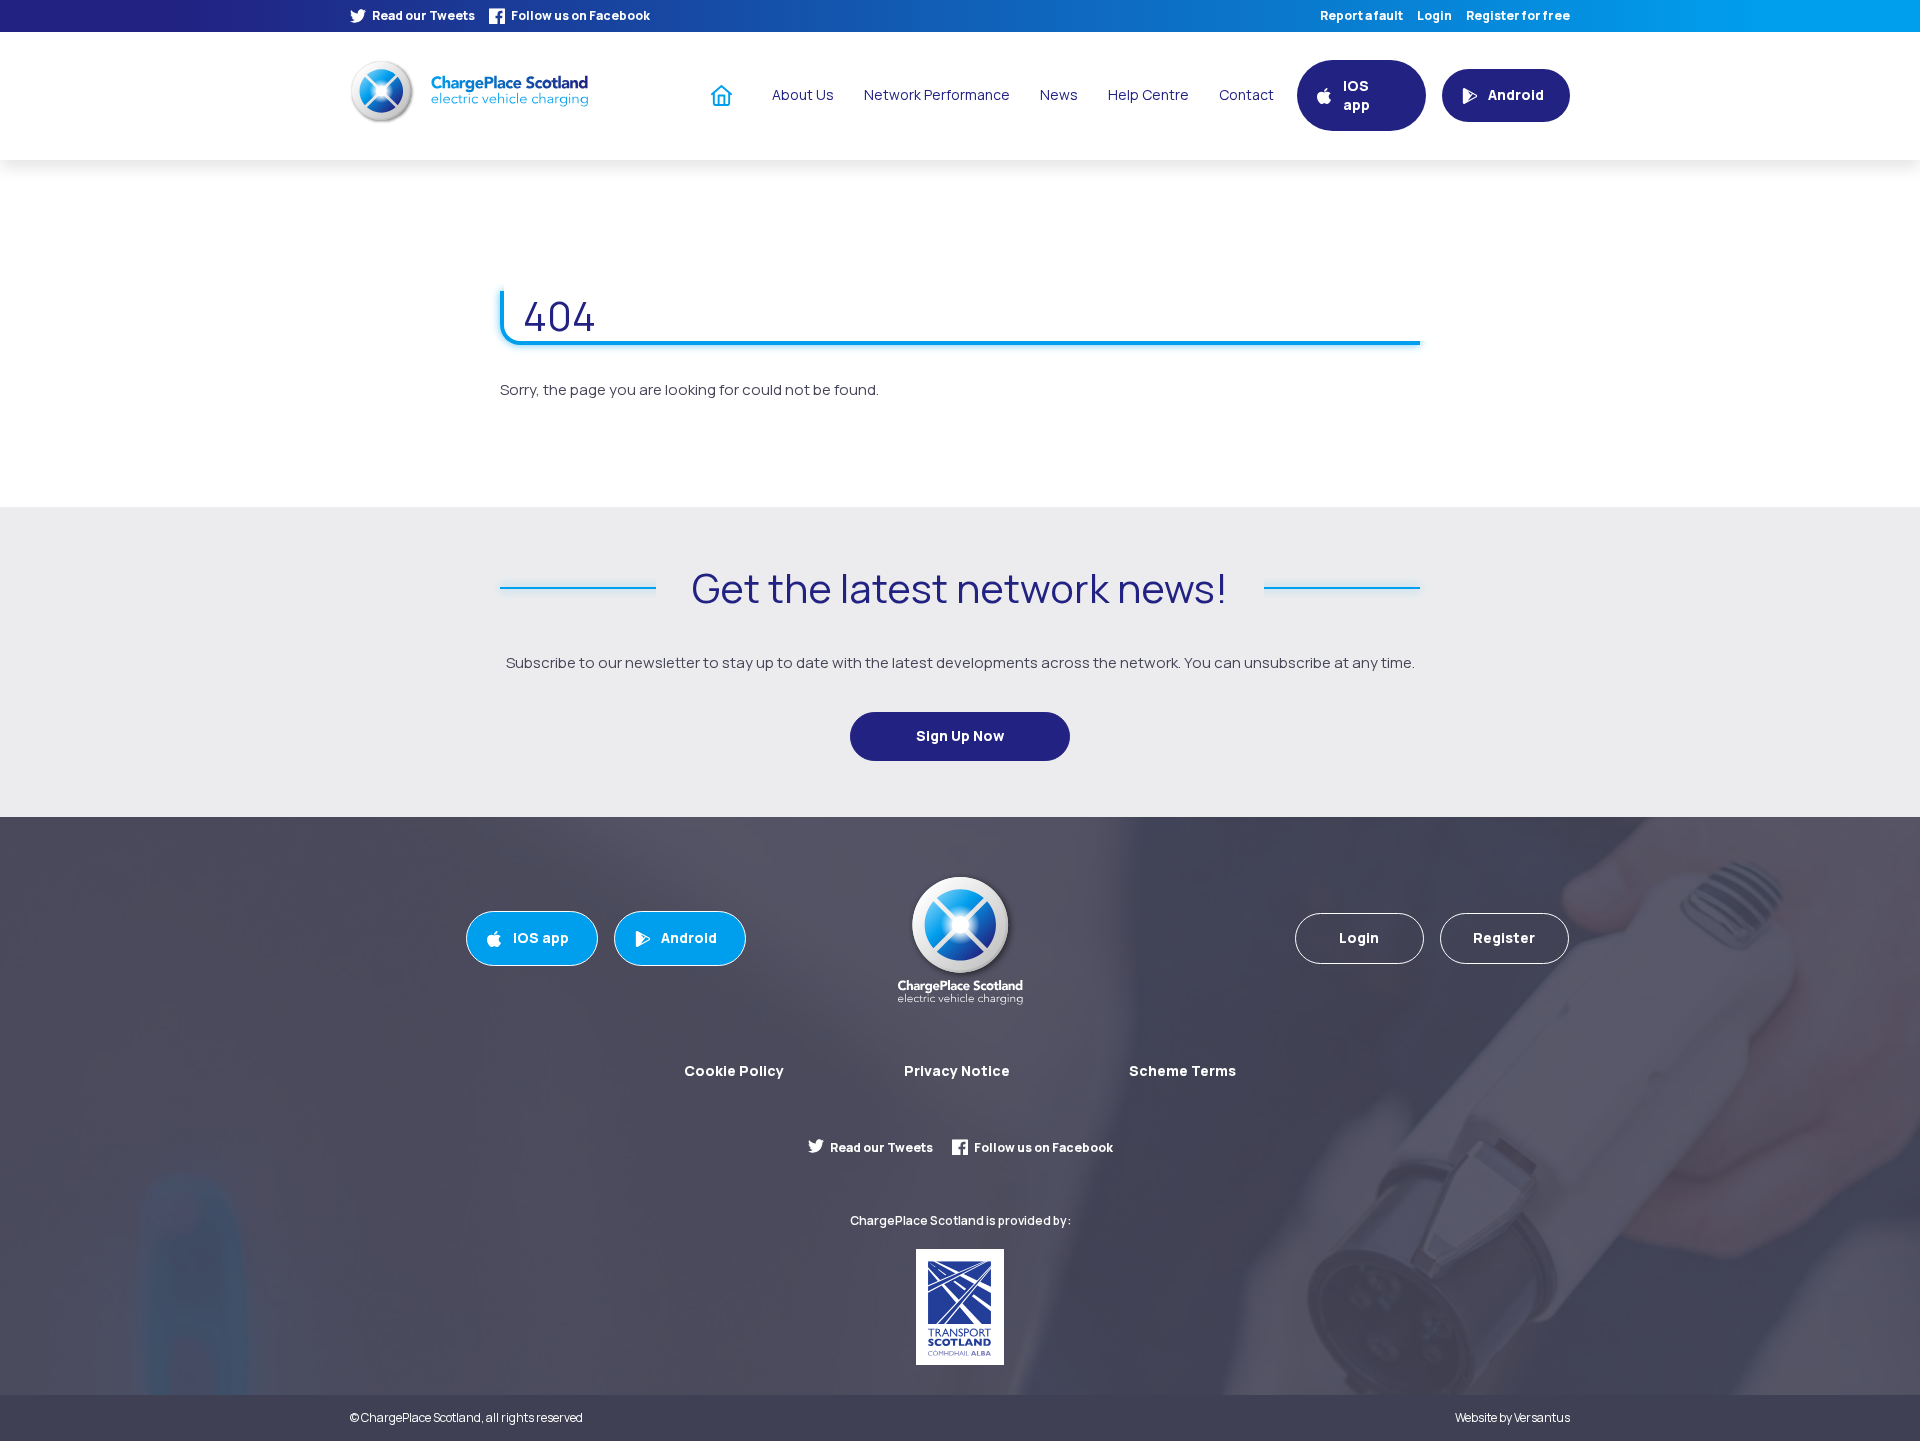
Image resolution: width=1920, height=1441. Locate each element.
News (1059, 94)
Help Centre (1148, 94)
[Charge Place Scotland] (469, 91)
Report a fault (1361, 16)
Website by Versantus (1512, 1418)
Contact (1246, 94)
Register (1504, 937)
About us (803, 94)
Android (689, 937)
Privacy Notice (957, 1070)
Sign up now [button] (960, 735)
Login (1434, 16)
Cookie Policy (734, 1070)
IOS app (541, 937)
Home (722, 94)
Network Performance (937, 94)
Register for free (1518, 16)
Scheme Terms (1182, 1070)
